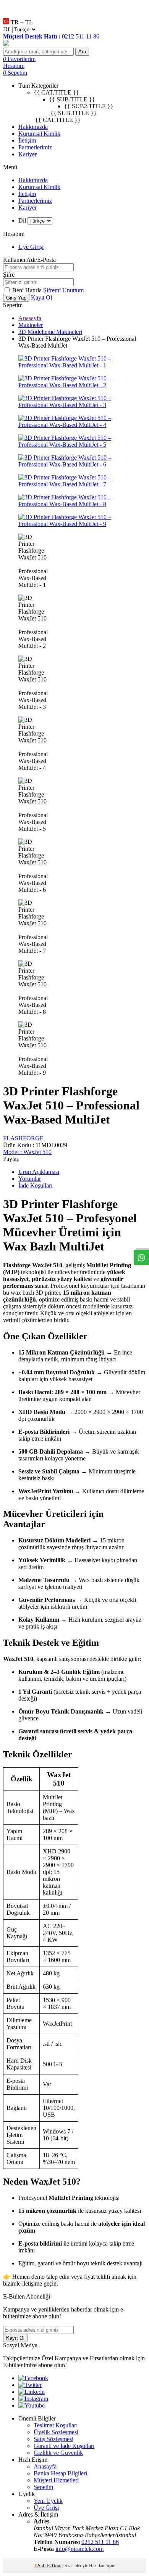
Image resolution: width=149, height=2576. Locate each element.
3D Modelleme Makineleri (50, 332)
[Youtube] (32, 2405)
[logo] (74, 44)
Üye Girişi (31, 247)
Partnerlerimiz (35, 147)
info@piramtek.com (79, 2549)
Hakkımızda (33, 127)
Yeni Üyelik (48, 2501)
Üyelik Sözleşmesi (56, 2432)
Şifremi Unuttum (63, 290)
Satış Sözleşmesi (53, 2439)
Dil (7, 29)
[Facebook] (33, 2378)
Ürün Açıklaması (39, 1172)
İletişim (27, 140)
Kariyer (28, 154)
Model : (27, 1152)
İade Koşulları (35, 1185)
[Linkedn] (32, 2392)
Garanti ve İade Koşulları (64, 2446)
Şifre (9, 275)
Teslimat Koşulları (56, 2425)
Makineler (31, 325)
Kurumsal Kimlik (39, 134)
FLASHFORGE (23, 1138)
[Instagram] (33, 2399)
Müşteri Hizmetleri (56, 2480)
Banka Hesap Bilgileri (60, 2473)
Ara (82, 52)
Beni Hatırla (28, 290)
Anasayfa (30, 318)
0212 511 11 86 (100, 2542)
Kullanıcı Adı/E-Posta (29, 260)
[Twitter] (30, 2385)
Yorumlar (30, 1179)
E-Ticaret (55, 2566)
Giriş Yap (16, 298)
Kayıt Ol (41, 297)
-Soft (40, 2566)
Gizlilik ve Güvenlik (58, 2453)
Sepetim (43, 2487)
